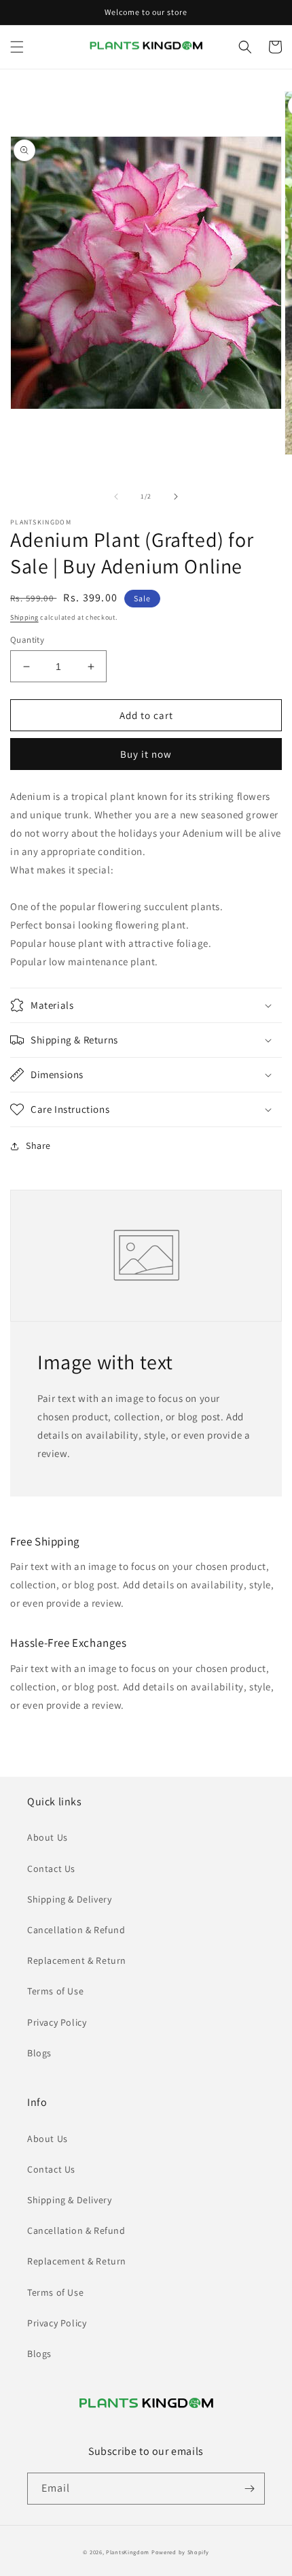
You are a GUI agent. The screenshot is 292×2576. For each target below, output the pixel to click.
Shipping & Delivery (69, 1899)
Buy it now (146, 754)
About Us (48, 1837)
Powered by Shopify (180, 2552)
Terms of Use (55, 1991)
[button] (17, 47)
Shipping (24, 617)
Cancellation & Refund (76, 1930)
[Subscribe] (249, 2489)
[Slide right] (176, 497)
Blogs (39, 2053)
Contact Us (51, 1869)
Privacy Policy (57, 2022)
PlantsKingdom (128, 2552)
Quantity (27, 640)
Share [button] (38, 1145)
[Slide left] (116, 497)
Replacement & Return (77, 1960)
